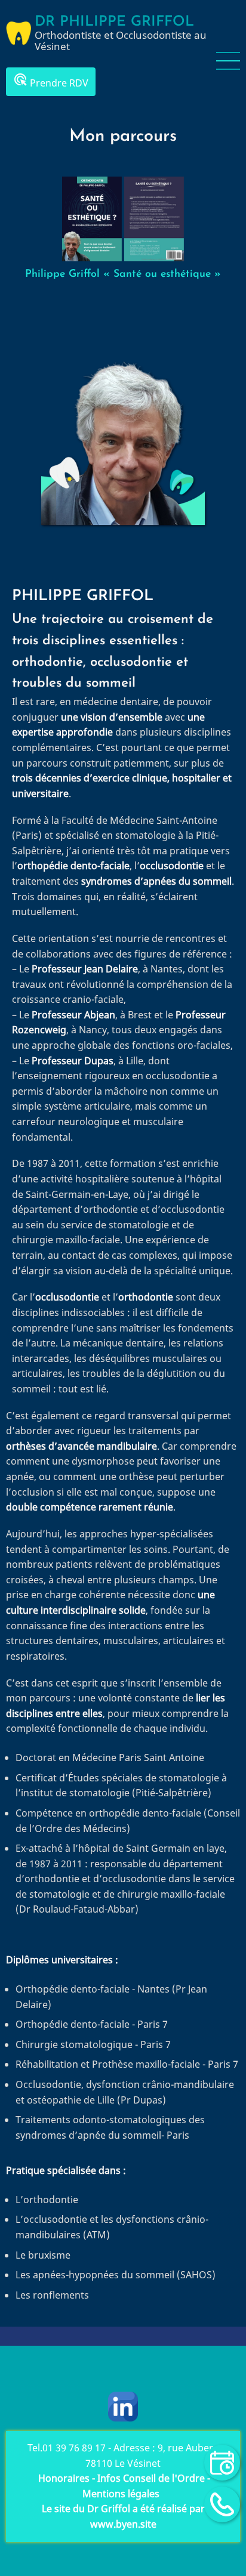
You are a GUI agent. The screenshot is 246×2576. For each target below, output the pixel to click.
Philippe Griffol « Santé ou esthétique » (123, 274)
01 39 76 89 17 (74, 2448)
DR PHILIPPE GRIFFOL (114, 22)
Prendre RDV (51, 81)
